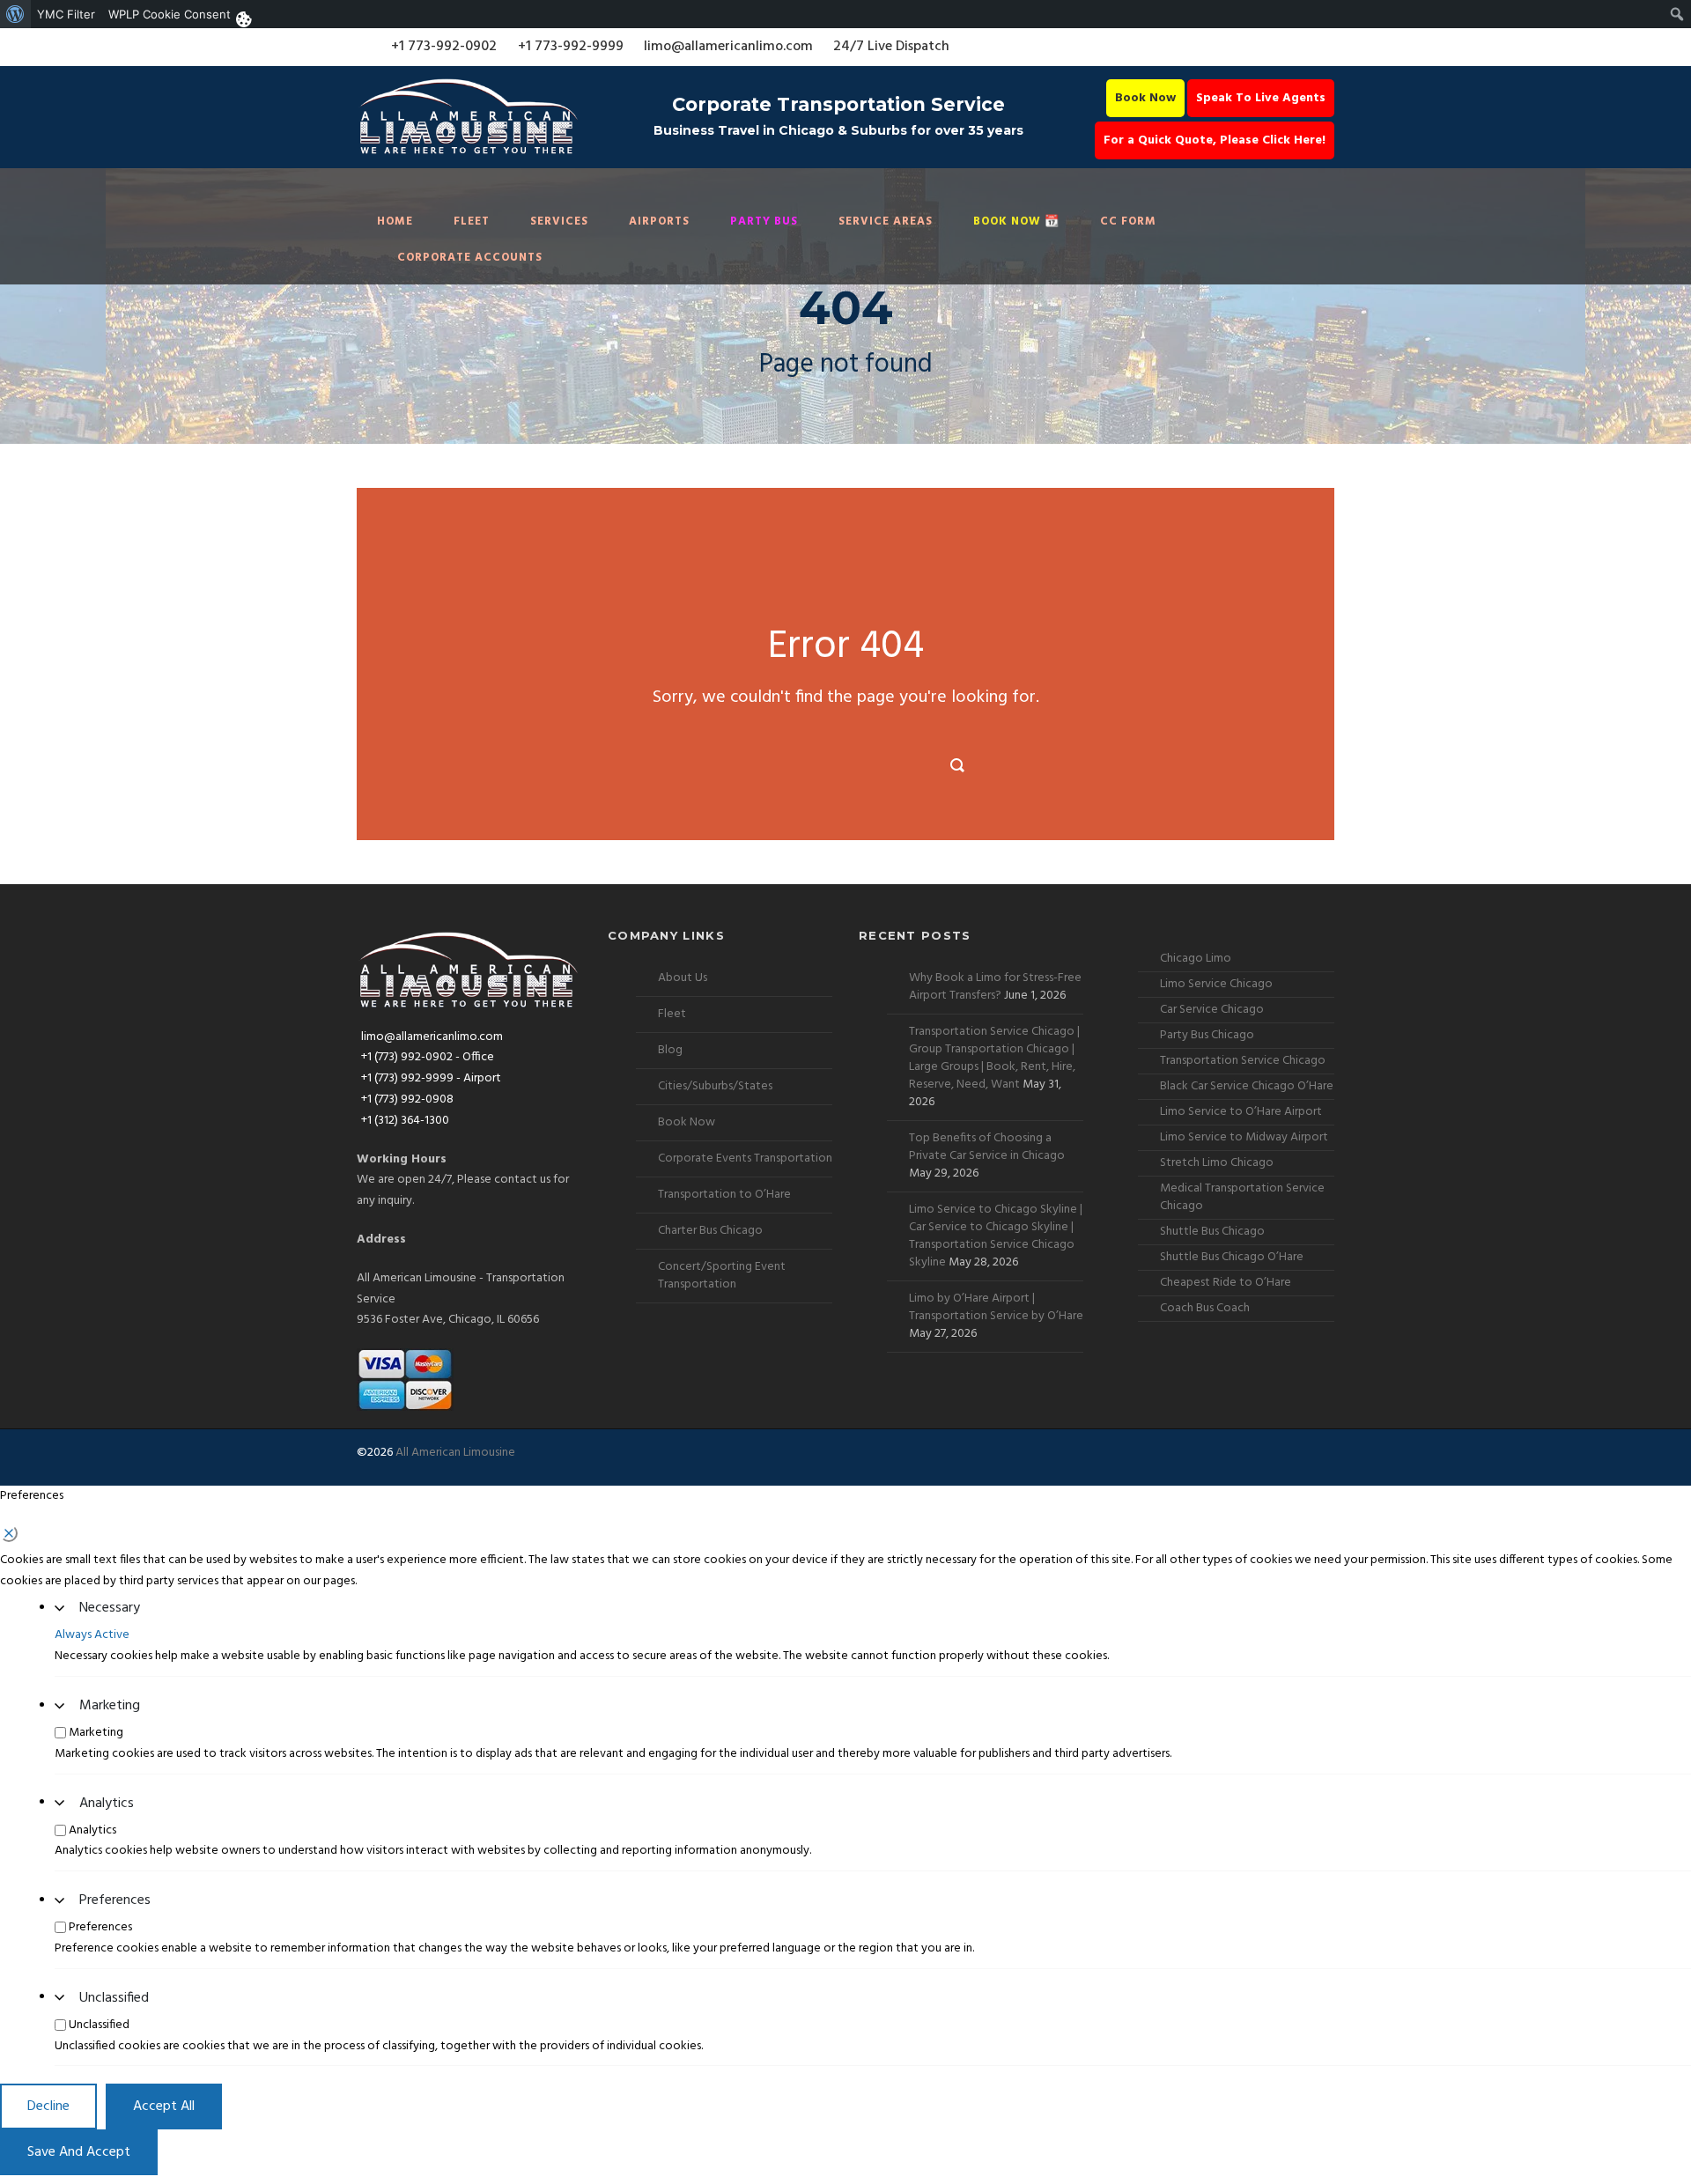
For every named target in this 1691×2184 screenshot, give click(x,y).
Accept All (164, 2107)
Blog (670, 1050)
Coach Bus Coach (1205, 1308)
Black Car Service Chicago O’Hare (1247, 1086)
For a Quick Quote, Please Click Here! (1215, 140)
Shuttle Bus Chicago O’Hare (1232, 1257)
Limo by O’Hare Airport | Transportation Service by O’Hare (996, 1307)
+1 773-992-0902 (444, 47)
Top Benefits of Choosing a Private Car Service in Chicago (987, 1147)
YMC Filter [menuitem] (66, 14)
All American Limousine (455, 1453)
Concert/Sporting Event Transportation (722, 1276)
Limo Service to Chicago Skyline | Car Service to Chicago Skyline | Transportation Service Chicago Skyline (996, 1236)
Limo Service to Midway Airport (1244, 1137)
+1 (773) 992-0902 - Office (428, 1057)
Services (559, 221)
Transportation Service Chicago (1243, 1061)
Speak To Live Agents (1261, 98)
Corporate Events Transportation (745, 1158)
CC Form (1128, 221)
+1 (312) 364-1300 (405, 1121)
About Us (683, 978)
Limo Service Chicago (1216, 984)
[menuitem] (15, 14)
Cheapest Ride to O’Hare (1226, 1283)
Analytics (107, 1804)
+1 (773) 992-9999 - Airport (431, 1078)
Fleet (472, 221)
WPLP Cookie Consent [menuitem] (170, 14)
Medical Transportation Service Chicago (1242, 1197)
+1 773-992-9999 (571, 47)
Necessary (110, 1608)
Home (395, 221)
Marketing (110, 1706)
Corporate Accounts (470, 258)
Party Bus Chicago (1207, 1035)
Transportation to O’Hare (724, 1195)
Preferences (115, 1900)
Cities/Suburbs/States (715, 1086)
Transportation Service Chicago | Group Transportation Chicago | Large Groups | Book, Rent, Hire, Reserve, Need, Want (994, 1058)
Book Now (1145, 98)
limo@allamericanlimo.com (728, 47)
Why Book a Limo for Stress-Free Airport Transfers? (995, 987)
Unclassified (114, 1998)
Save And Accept (79, 2152)
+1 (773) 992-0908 (407, 1099)
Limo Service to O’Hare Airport (1241, 1112)
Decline (48, 2107)
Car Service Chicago (1212, 1010)
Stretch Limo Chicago (1217, 1163)
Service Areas (886, 221)
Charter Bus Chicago (710, 1231)
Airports (659, 221)
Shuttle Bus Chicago (1212, 1232)
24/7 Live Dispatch (891, 47)
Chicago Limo (1196, 959)
